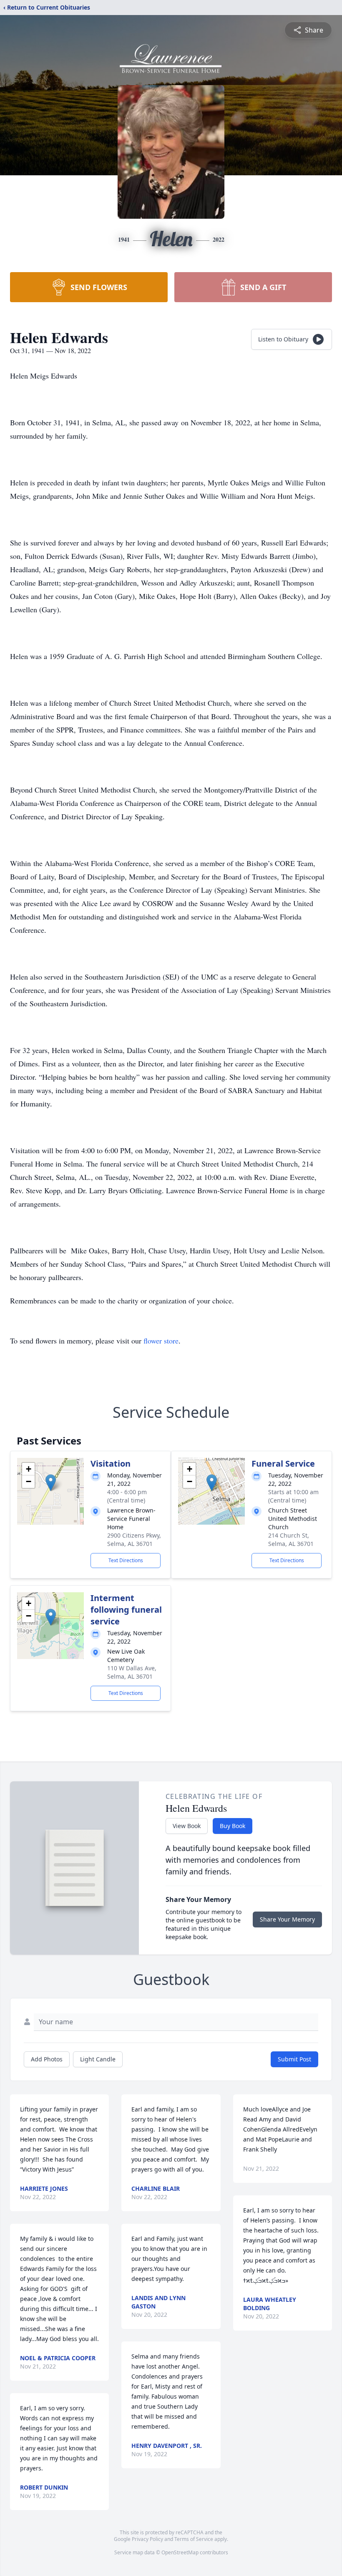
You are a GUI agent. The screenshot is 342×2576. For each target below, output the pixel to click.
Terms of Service (194, 2539)
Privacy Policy (147, 2539)
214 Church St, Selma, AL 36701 (291, 1539)
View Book (187, 1826)
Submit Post (294, 2059)
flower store (161, 1341)
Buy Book (233, 1826)
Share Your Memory (287, 1919)
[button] (51, 1483)
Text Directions (126, 1560)
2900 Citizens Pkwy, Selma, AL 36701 (134, 1539)
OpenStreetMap (180, 2552)
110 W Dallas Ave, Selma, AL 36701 (132, 1672)
